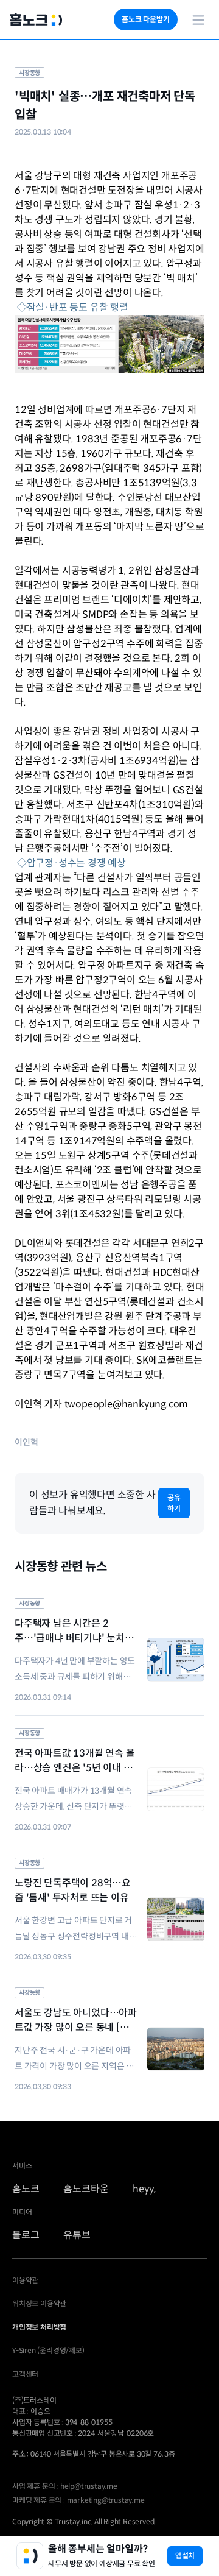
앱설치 (185, 2556)
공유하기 (174, 1503)
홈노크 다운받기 (145, 19)
